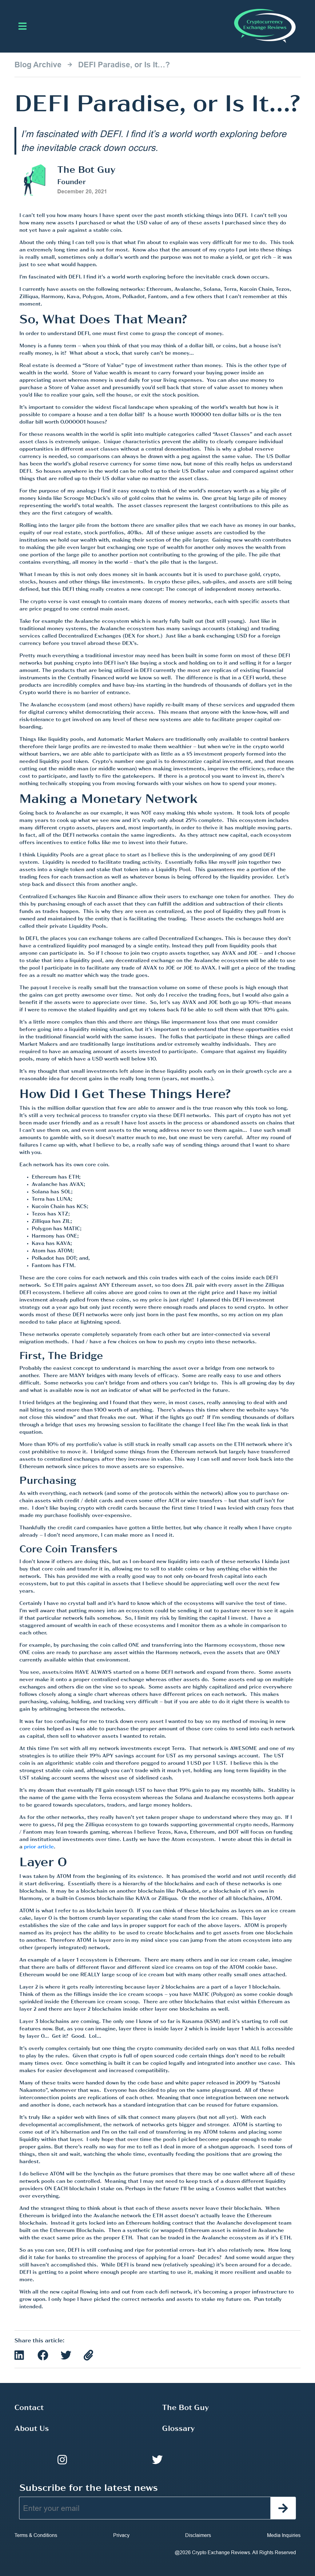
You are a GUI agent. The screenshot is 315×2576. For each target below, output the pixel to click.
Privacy (121, 2535)
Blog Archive (38, 65)
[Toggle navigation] (22, 26)
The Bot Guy (185, 2408)
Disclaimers (198, 2535)
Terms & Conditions (36, 2535)
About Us (32, 2429)
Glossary (178, 2429)
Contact (29, 2408)
